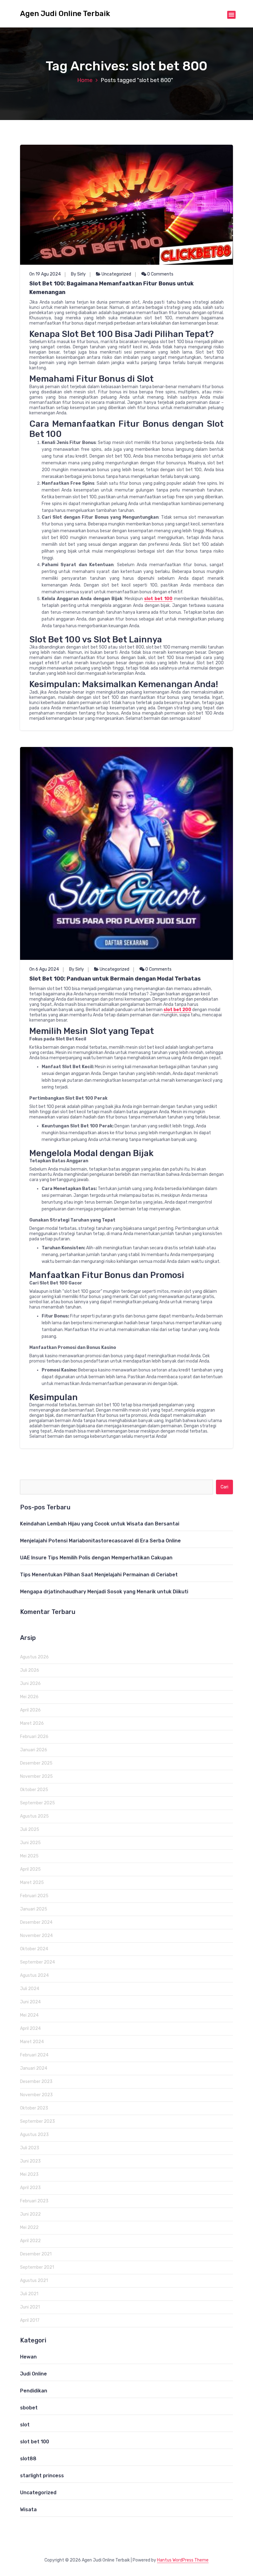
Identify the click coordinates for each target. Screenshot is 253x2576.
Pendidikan (34, 2391)
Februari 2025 (34, 1896)
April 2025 (30, 1869)
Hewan (28, 2357)
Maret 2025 (32, 1883)
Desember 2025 (36, 1763)
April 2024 (30, 2028)
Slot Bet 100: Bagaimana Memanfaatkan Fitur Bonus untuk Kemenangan (112, 288)
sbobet (29, 2408)
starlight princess (42, 2476)
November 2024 (36, 1936)
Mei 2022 (29, 2228)
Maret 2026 (32, 1723)
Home (85, 80)
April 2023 (30, 2188)
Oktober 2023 (34, 2108)
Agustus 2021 (34, 2281)
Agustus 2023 (34, 2135)
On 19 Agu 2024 (45, 274)
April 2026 (30, 1710)
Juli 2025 (30, 1829)
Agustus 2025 (34, 1816)
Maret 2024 (32, 2042)
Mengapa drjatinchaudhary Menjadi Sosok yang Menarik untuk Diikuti (104, 1592)
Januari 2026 (34, 1750)
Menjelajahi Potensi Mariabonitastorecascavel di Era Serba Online (100, 1541)
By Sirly (78, 274)
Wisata (28, 2510)
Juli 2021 (29, 2294)
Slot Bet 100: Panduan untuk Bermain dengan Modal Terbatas (115, 979)
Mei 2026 (29, 1697)
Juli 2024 (30, 1989)
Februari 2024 (34, 2055)
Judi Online (33, 2374)
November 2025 (36, 1776)
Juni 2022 (30, 2214)
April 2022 (30, 2241)
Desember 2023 (36, 2082)
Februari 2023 (34, 2201)
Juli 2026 (30, 1670)
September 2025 (37, 1803)
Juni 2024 (30, 2002)
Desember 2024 (36, 1922)
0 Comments (160, 274)
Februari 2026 (34, 1737)
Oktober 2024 (34, 1949)
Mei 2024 (29, 2015)
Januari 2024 (34, 2068)
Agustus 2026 (34, 1657)
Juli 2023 (30, 2148)
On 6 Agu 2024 (44, 969)
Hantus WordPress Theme (183, 2560)
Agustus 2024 (34, 1975)
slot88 (28, 2459)
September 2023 (37, 2121)
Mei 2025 (29, 1856)
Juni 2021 (30, 2307)
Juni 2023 (30, 2161)
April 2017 (30, 2320)
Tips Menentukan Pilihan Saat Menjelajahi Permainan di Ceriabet (99, 1575)
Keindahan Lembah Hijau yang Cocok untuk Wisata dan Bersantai (100, 1524)
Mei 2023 (29, 2174)
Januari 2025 (34, 1909)
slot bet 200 (177, 1010)
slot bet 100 (158, 599)
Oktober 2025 (34, 1790)
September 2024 (37, 1962)
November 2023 (36, 2095)
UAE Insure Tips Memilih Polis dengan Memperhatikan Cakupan (96, 1558)
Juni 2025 (30, 1843)
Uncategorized (116, 274)
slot (25, 2425)
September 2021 (37, 2267)
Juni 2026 (30, 1684)
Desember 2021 (36, 2254)
